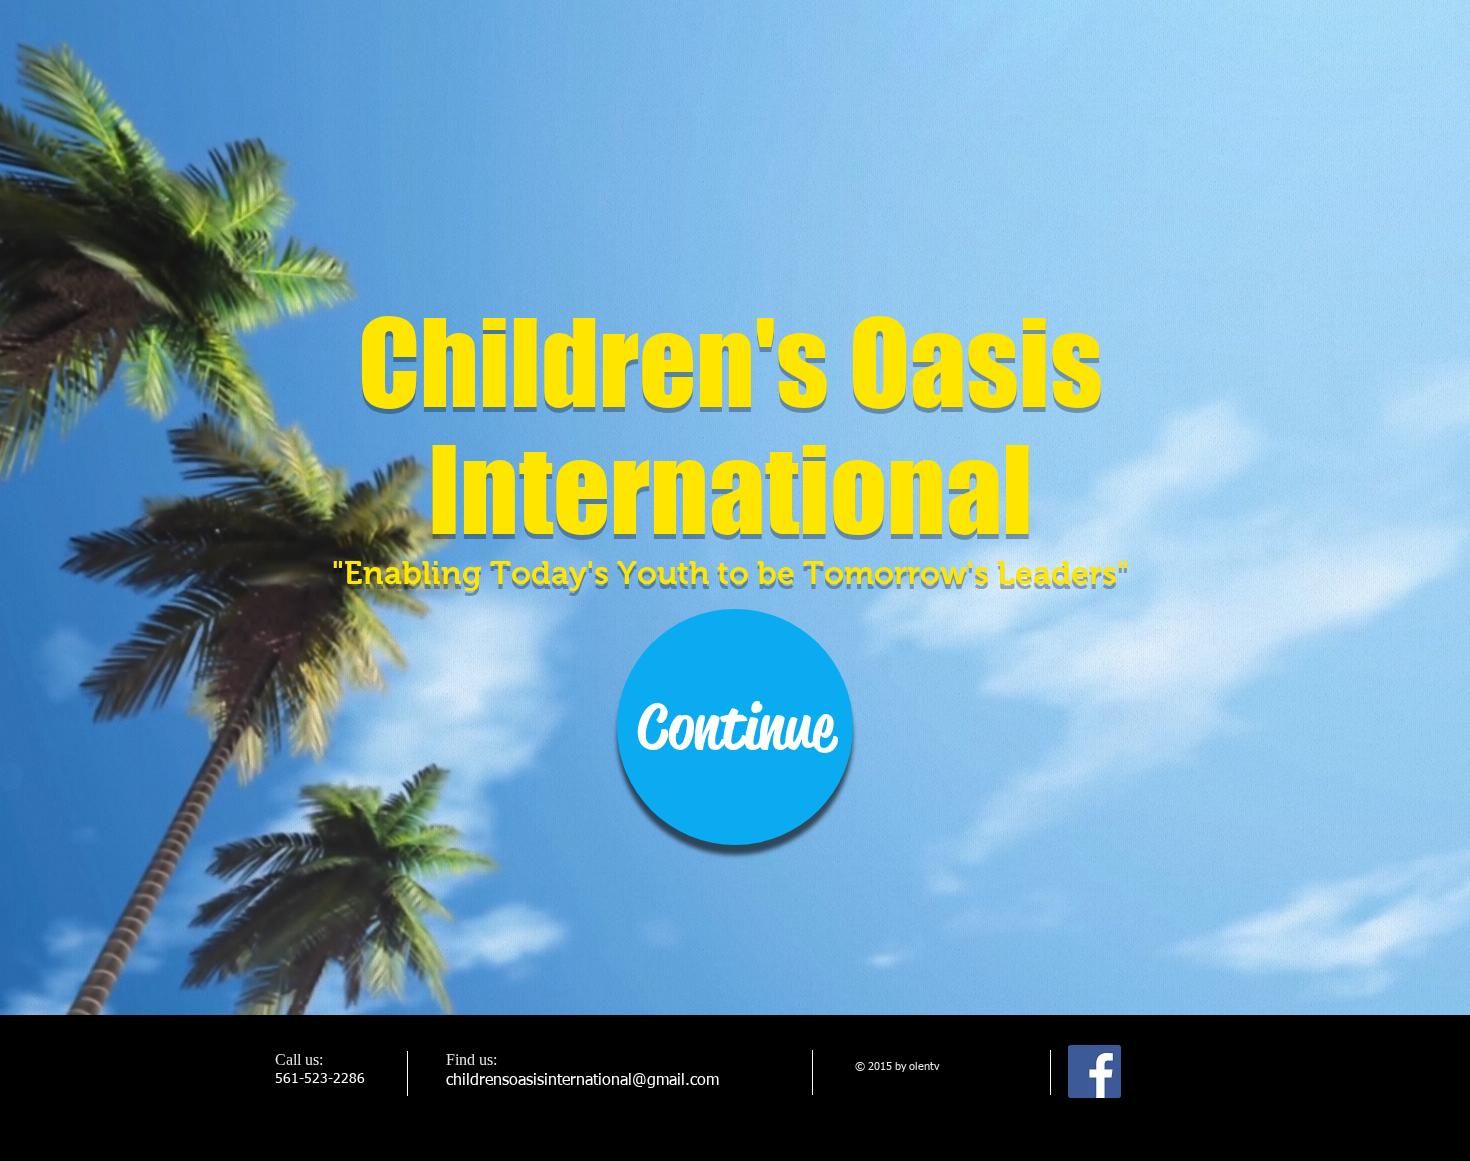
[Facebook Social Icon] (1094, 1071)
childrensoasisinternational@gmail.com (582, 1081)
